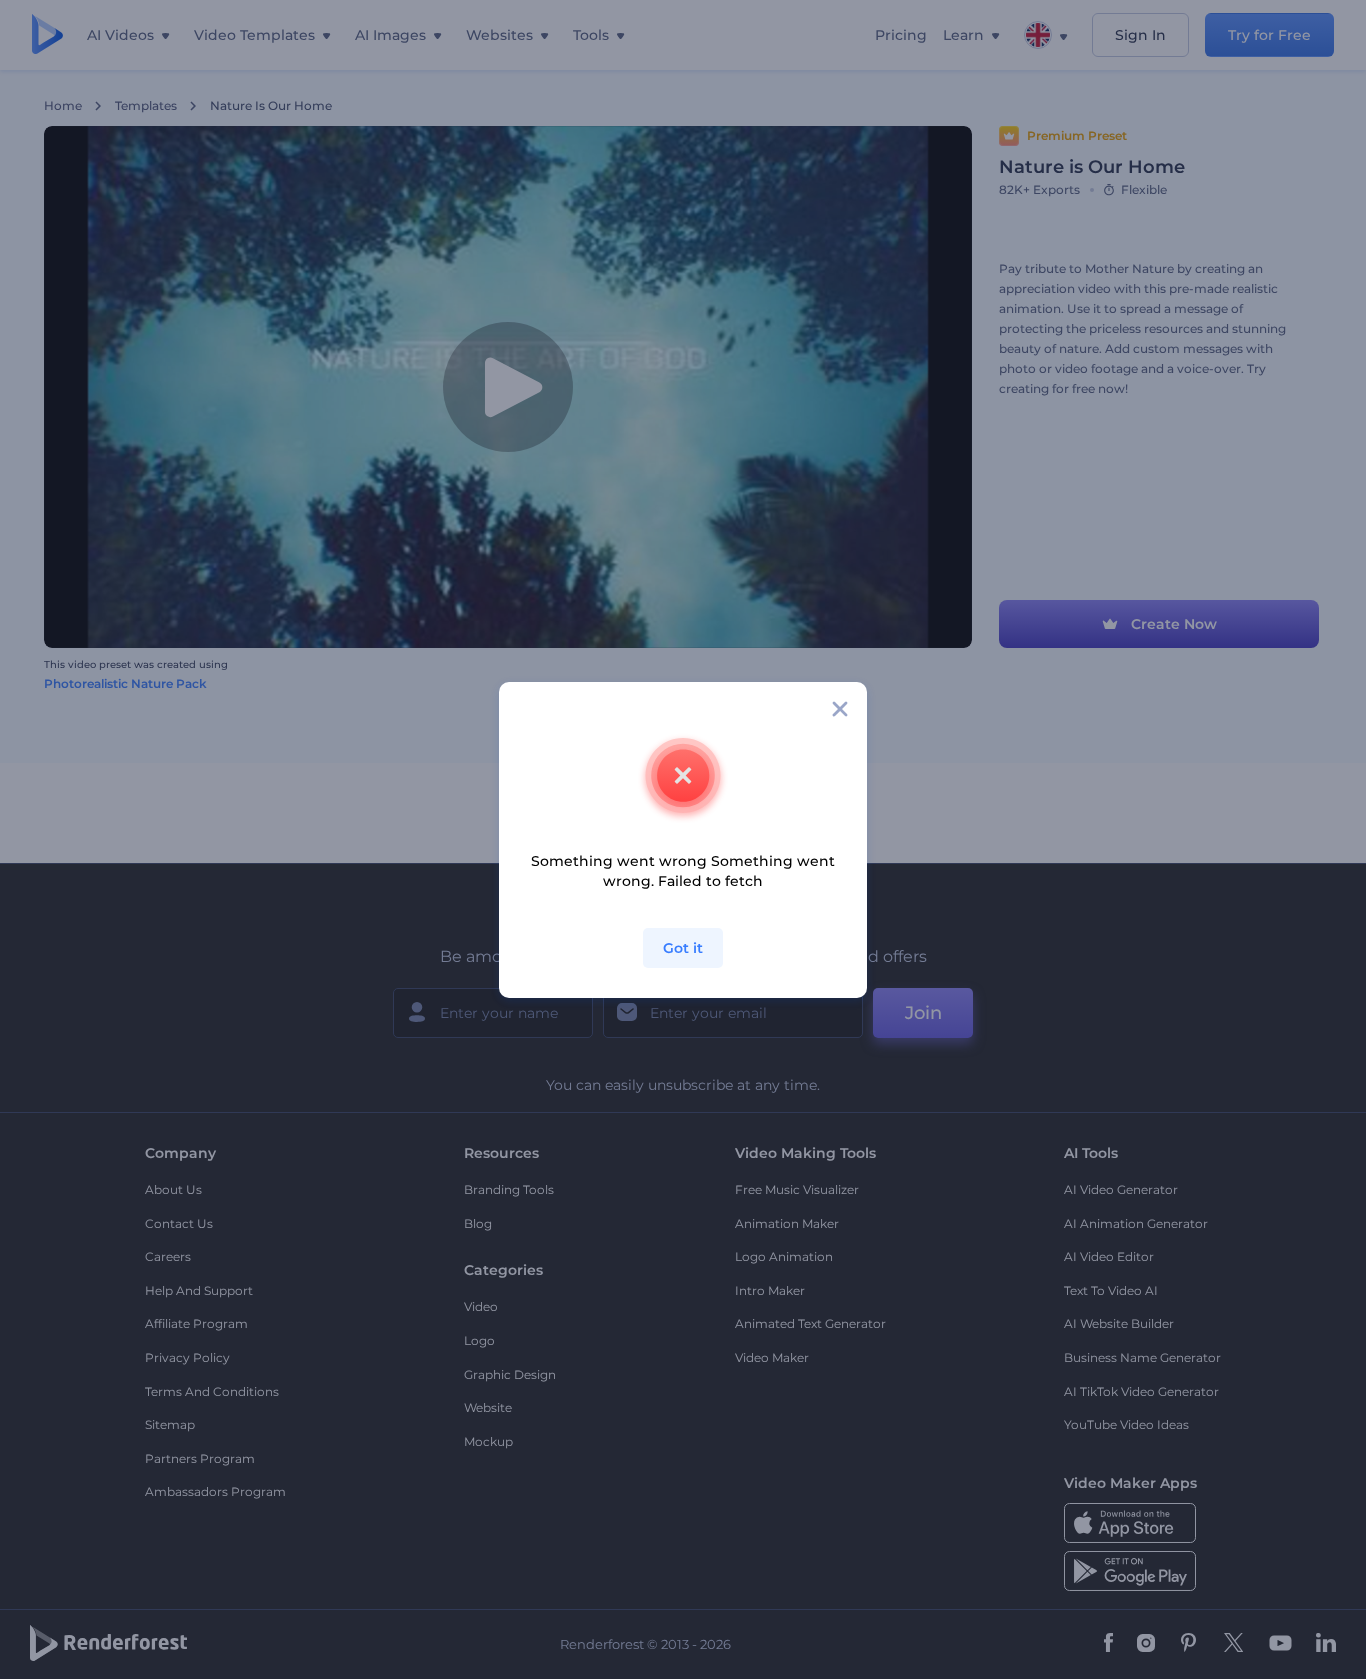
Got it (683, 948)
